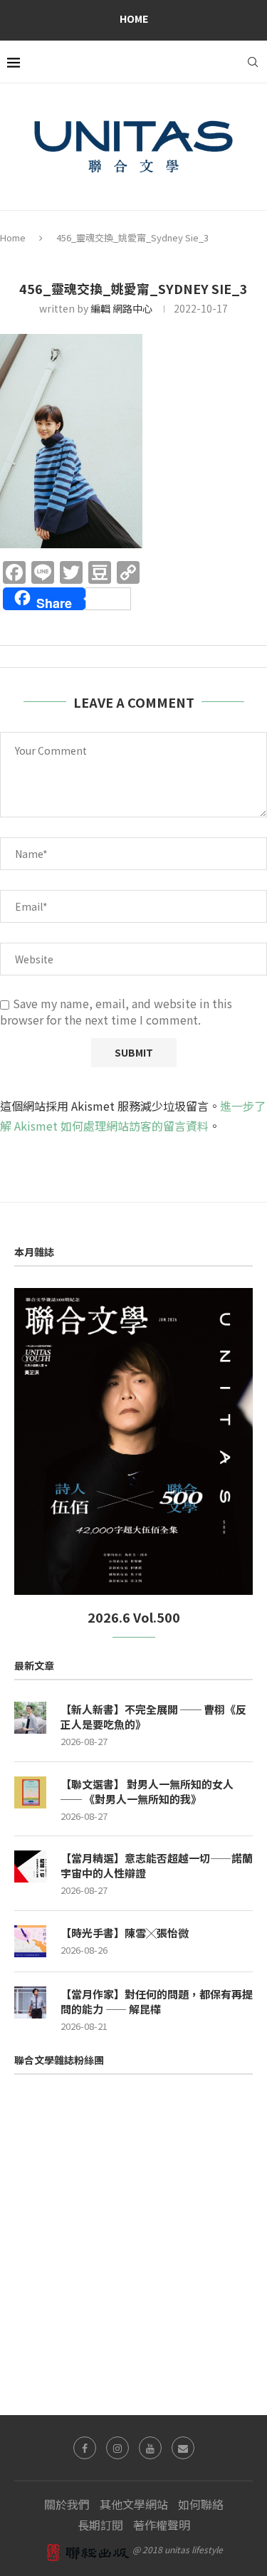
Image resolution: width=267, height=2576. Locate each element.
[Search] (253, 62)
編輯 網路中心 (121, 308)
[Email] (183, 2448)
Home (134, 19)
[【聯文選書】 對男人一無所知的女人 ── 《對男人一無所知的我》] (30, 1792)
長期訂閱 (100, 2525)
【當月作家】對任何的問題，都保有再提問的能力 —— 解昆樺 (157, 2001)
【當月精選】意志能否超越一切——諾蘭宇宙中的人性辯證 (157, 1865)
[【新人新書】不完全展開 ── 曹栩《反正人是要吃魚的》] (30, 1718)
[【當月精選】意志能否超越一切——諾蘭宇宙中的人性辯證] (30, 1866)
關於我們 (67, 2504)
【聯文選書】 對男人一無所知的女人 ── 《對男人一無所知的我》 (147, 1791)
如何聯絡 (201, 2504)
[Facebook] (85, 2448)
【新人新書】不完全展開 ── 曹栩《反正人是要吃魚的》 (153, 1717)
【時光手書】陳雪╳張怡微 (125, 1933)
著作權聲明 (162, 2525)
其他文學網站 (134, 2504)
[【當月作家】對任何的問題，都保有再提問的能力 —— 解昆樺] (30, 2002)
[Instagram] (117, 2448)
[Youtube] (150, 2448)
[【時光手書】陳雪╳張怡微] (30, 1941)
